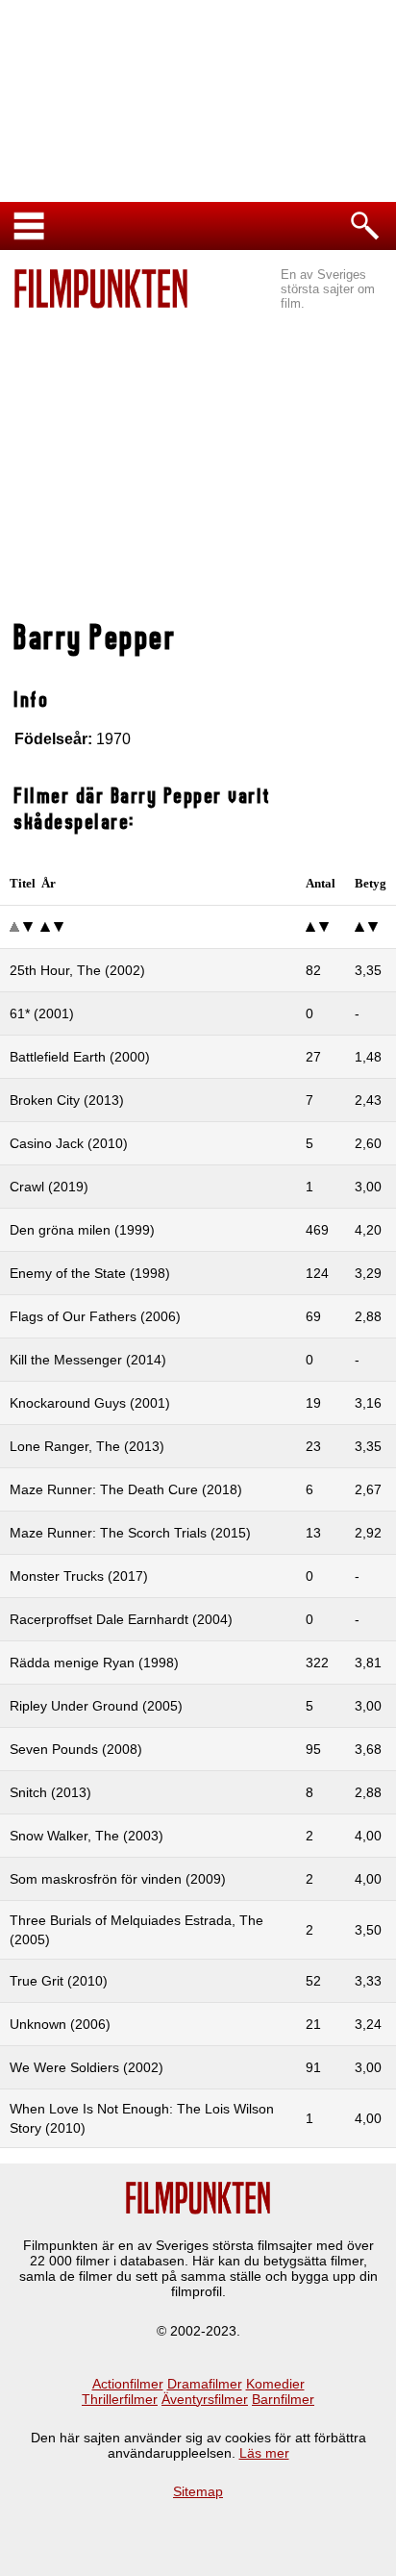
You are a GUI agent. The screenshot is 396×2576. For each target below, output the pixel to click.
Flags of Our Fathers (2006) (95, 1316)
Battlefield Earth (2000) (80, 1057)
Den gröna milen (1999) (82, 1230)
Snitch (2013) (50, 1792)
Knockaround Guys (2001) (90, 1403)
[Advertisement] (198, 467)
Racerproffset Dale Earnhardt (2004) (121, 1619)
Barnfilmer (283, 2399)
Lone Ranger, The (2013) (87, 1446)
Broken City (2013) (67, 1100)
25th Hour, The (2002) (77, 970)
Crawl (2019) (49, 1187)
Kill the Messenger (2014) (88, 1360)
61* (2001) (42, 1013)
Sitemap (198, 2491)
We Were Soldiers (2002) (87, 2067)
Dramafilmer (205, 2384)
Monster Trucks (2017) (79, 1576)
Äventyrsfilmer (205, 2399)
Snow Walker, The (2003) (87, 1836)
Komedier (275, 2384)
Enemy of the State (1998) (90, 1273)
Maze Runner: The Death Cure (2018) (126, 1489)
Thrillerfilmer (120, 2399)
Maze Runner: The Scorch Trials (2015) (130, 1533)
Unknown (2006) (60, 2024)
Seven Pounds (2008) (76, 1749)
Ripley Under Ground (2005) (96, 1706)
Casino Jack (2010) (69, 1143)
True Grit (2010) (59, 1981)
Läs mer (264, 2453)
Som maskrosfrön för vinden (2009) (118, 1879)
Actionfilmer (128, 2384)
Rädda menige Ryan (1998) (94, 1663)
